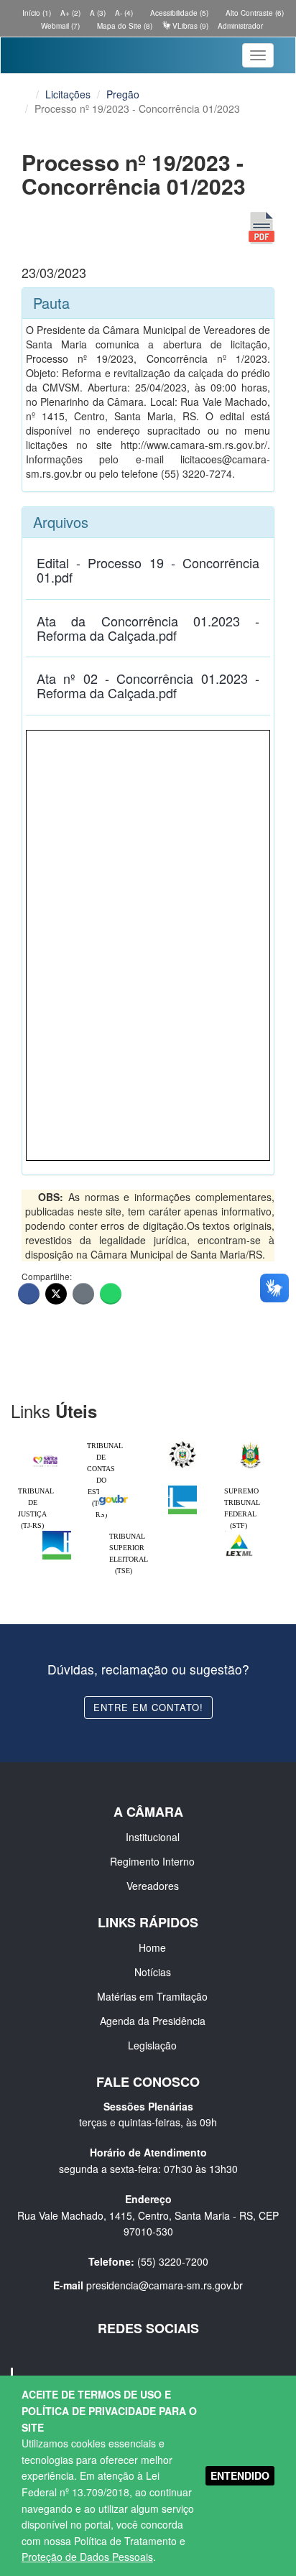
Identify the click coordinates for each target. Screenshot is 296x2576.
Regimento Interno (152, 1861)
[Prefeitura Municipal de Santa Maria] (45, 1457)
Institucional (153, 1837)
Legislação (152, 2045)
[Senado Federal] (57, 1534)
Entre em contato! (148, 1707)
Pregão (123, 94)
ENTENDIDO (240, 2475)
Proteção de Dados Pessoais (87, 2557)
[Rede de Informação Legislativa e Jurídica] (239, 1534)
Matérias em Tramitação (152, 1996)
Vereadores (153, 1886)
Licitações (68, 94)
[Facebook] (29, 1294)
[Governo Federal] (114, 1489)
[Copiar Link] (83, 1294)
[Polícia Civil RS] (182, 1444)
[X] (56, 1294)
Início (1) (36, 13)
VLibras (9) (189, 26)
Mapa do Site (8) (124, 26)
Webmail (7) (59, 26)
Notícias (153, 1972)
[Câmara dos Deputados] (182, 1489)
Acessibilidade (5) (178, 13)
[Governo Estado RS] (251, 1444)
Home (152, 1947)
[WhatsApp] (111, 1294)
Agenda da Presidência (153, 2021)
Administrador (240, 26)
